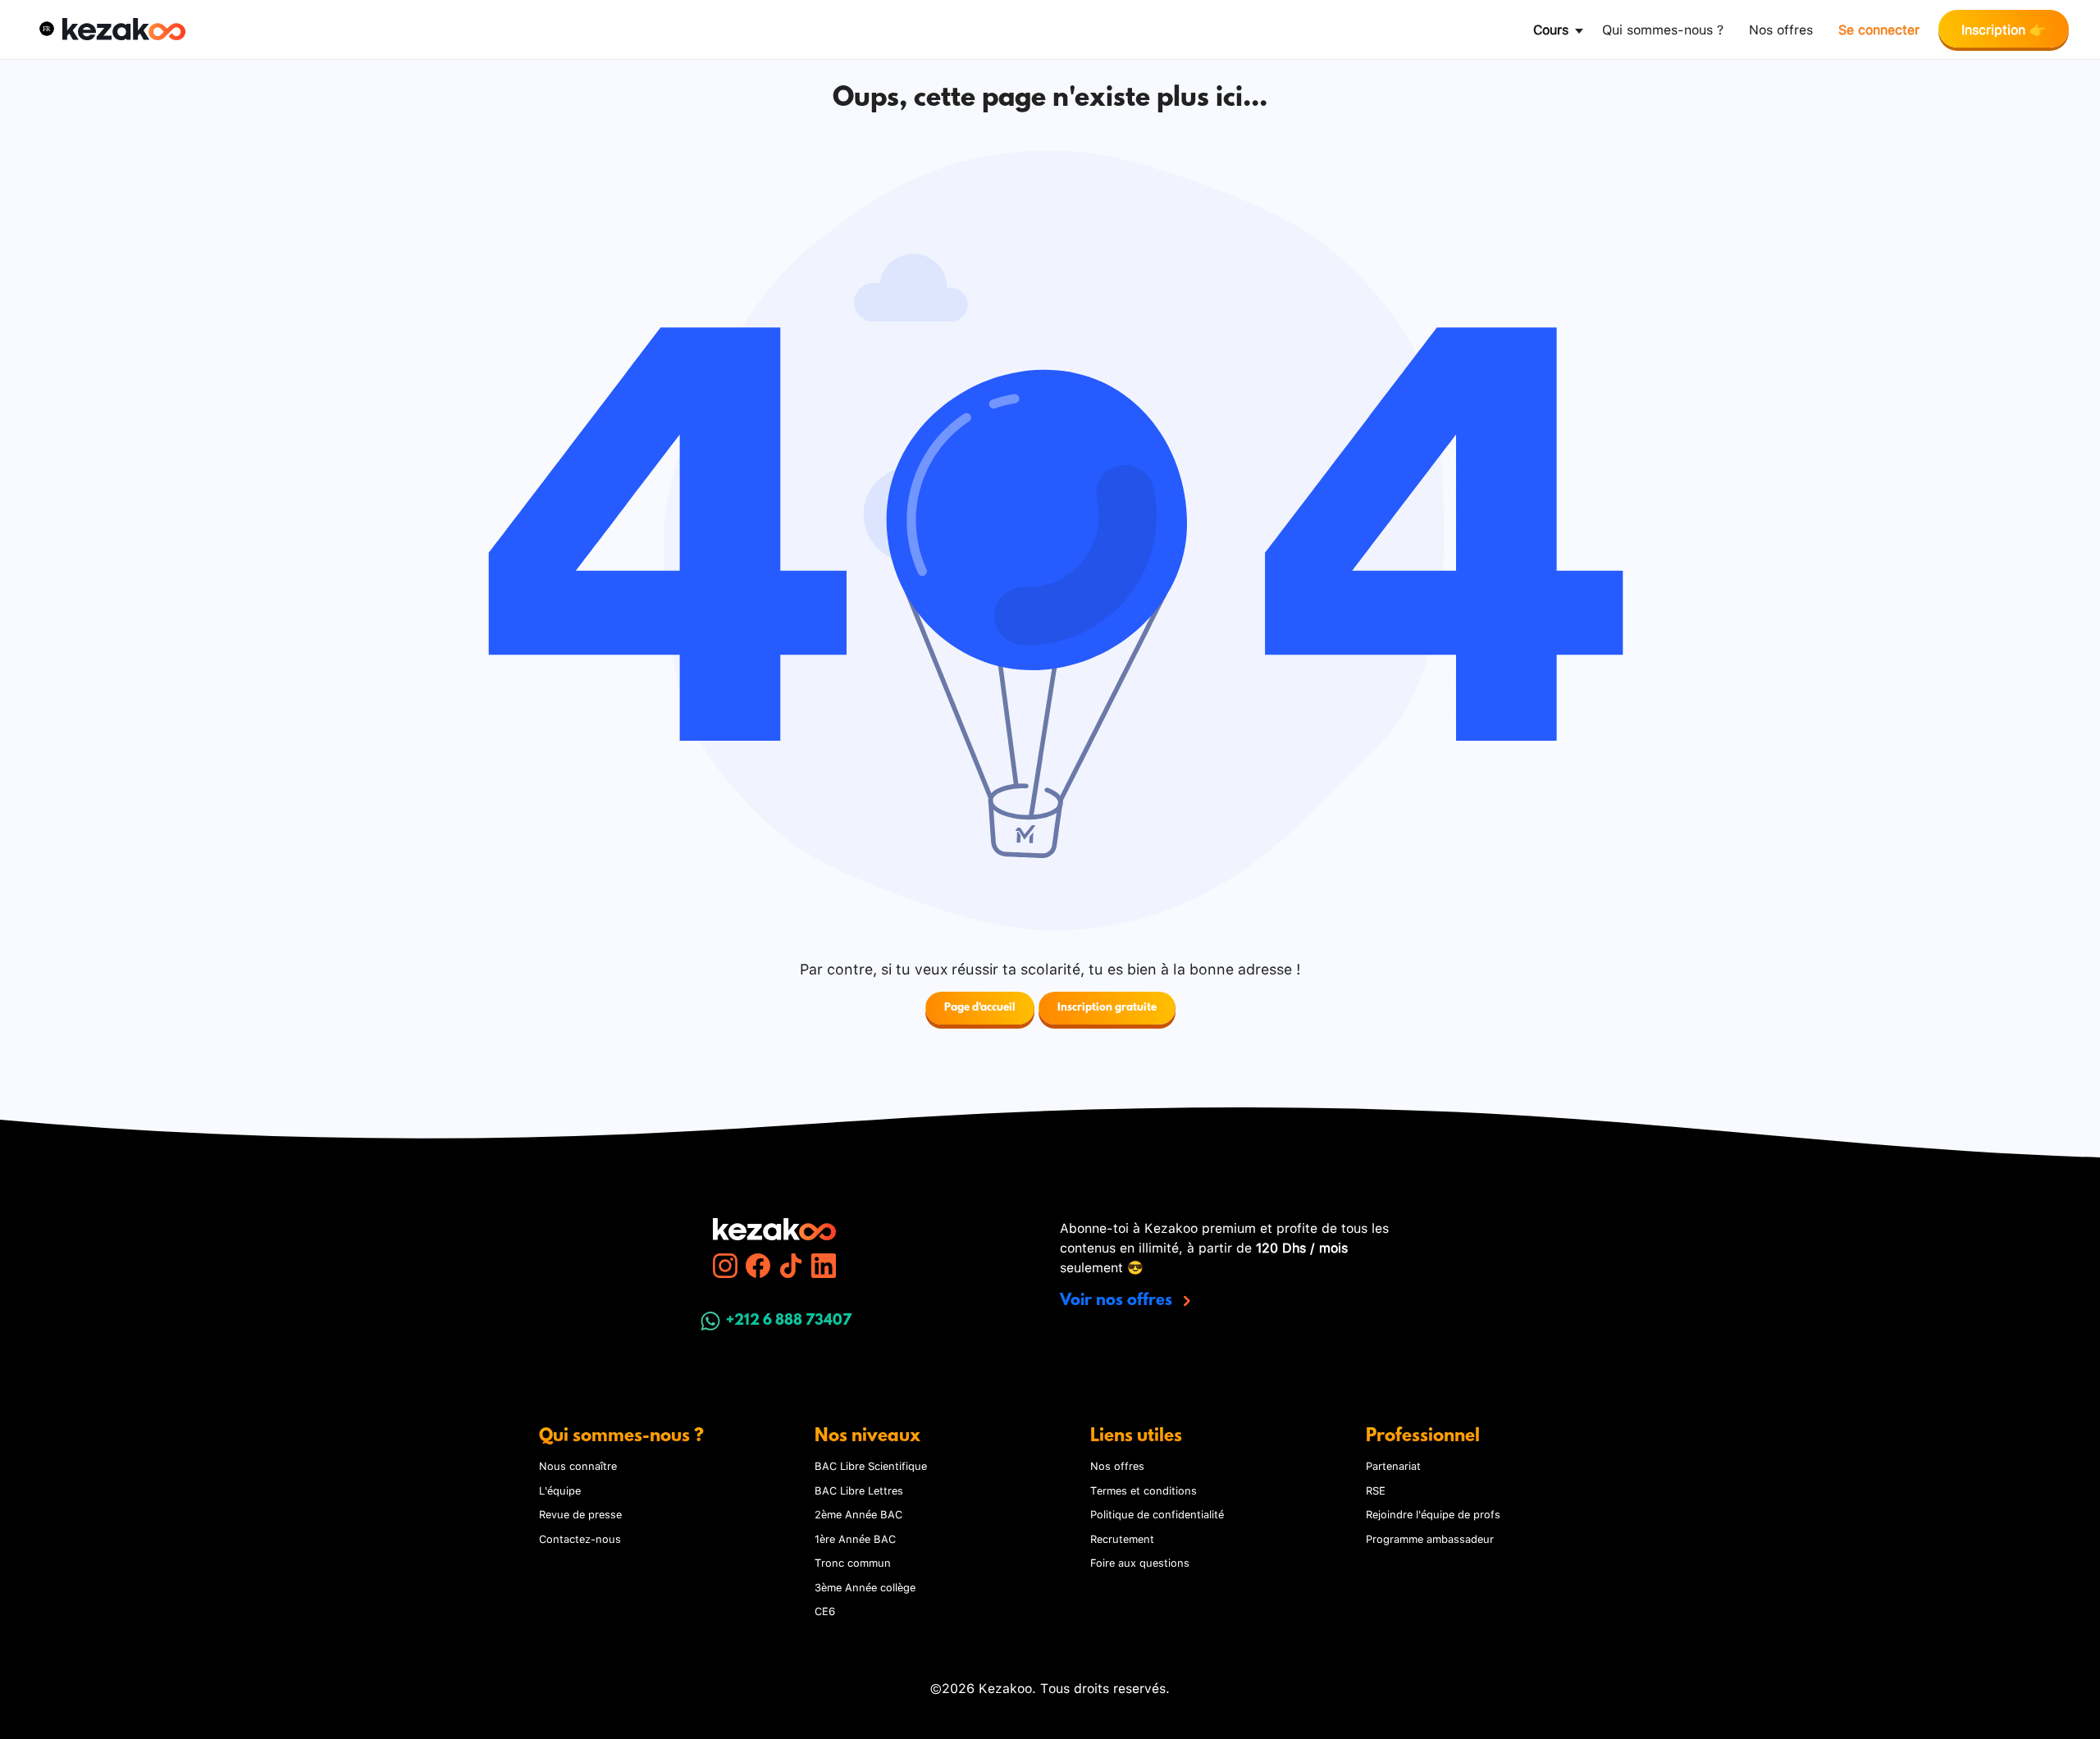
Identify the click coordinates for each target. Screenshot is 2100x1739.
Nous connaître (578, 1465)
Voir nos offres (1118, 1301)
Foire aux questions (1140, 1562)
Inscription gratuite (1107, 1008)
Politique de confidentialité (1157, 1513)
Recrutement (1122, 1538)
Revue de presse (580, 1513)
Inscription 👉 (2004, 28)
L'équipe (560, 1490)
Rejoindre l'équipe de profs (1433, 1513)
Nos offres (1781, 28)
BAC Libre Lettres (859, 1490)
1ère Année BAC (855, 1538)
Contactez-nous (580, 1538)
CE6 (825, 1610)
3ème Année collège (865, 1586)
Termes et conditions (1144, 1490)
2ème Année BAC (858, 1513)
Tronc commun (853, 1562)
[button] (47, 29)
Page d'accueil (980, 1008)
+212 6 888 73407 (789, 1321)
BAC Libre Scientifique (871, 1465)
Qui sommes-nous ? (1663, 28)
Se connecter (1879, 28)
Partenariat (1393, 1465)
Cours (1551, 28)
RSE (1376, 1490)
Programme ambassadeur (1430, 1538)
